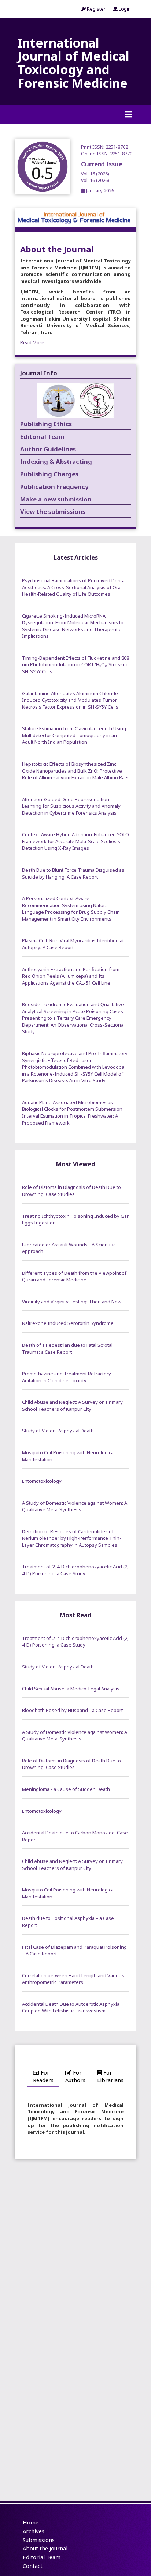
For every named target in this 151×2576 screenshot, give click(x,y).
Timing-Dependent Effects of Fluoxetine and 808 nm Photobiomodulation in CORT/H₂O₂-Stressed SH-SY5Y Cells (75, 665)
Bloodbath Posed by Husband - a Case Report (72, 1710)
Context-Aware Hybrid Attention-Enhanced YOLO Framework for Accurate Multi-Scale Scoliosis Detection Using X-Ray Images (75, 841)
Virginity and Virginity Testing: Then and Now (72, 1302)
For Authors (75, 2076)
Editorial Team (42, 2557)
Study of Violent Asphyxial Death (58, 1431)
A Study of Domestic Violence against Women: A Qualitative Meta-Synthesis (75, 1506)
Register (96, 9)
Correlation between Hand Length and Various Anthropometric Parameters (73, 1979)
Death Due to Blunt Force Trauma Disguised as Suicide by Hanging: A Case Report (73, 873)
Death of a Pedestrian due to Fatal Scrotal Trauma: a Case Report (67, 1348)
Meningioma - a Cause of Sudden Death (66, 1789)
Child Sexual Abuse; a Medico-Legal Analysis (71, 1689)
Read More (32, 342)
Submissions (39, 2540)
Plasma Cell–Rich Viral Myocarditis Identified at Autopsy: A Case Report (73, 944)
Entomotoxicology (42, 1481)
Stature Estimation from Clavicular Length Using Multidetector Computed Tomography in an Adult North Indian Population (74, 735)
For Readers (43, 2076)
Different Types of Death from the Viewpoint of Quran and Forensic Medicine (74, 1276)
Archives (34, 2531)
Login (124, 9)
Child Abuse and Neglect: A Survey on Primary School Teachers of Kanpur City (72, 1406)
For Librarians (110, 2076)
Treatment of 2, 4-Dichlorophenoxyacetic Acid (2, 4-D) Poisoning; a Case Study (75, 1570)
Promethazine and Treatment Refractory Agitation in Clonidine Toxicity (67, 1377)
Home (31, 2522)
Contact (33, 2566)
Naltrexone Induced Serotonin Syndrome (68, 1323)
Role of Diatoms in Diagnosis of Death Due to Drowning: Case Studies (71, 1191)
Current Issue (102, 172)
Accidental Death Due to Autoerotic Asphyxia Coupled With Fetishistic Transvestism (71, 2007)
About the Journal (45, 2548)
